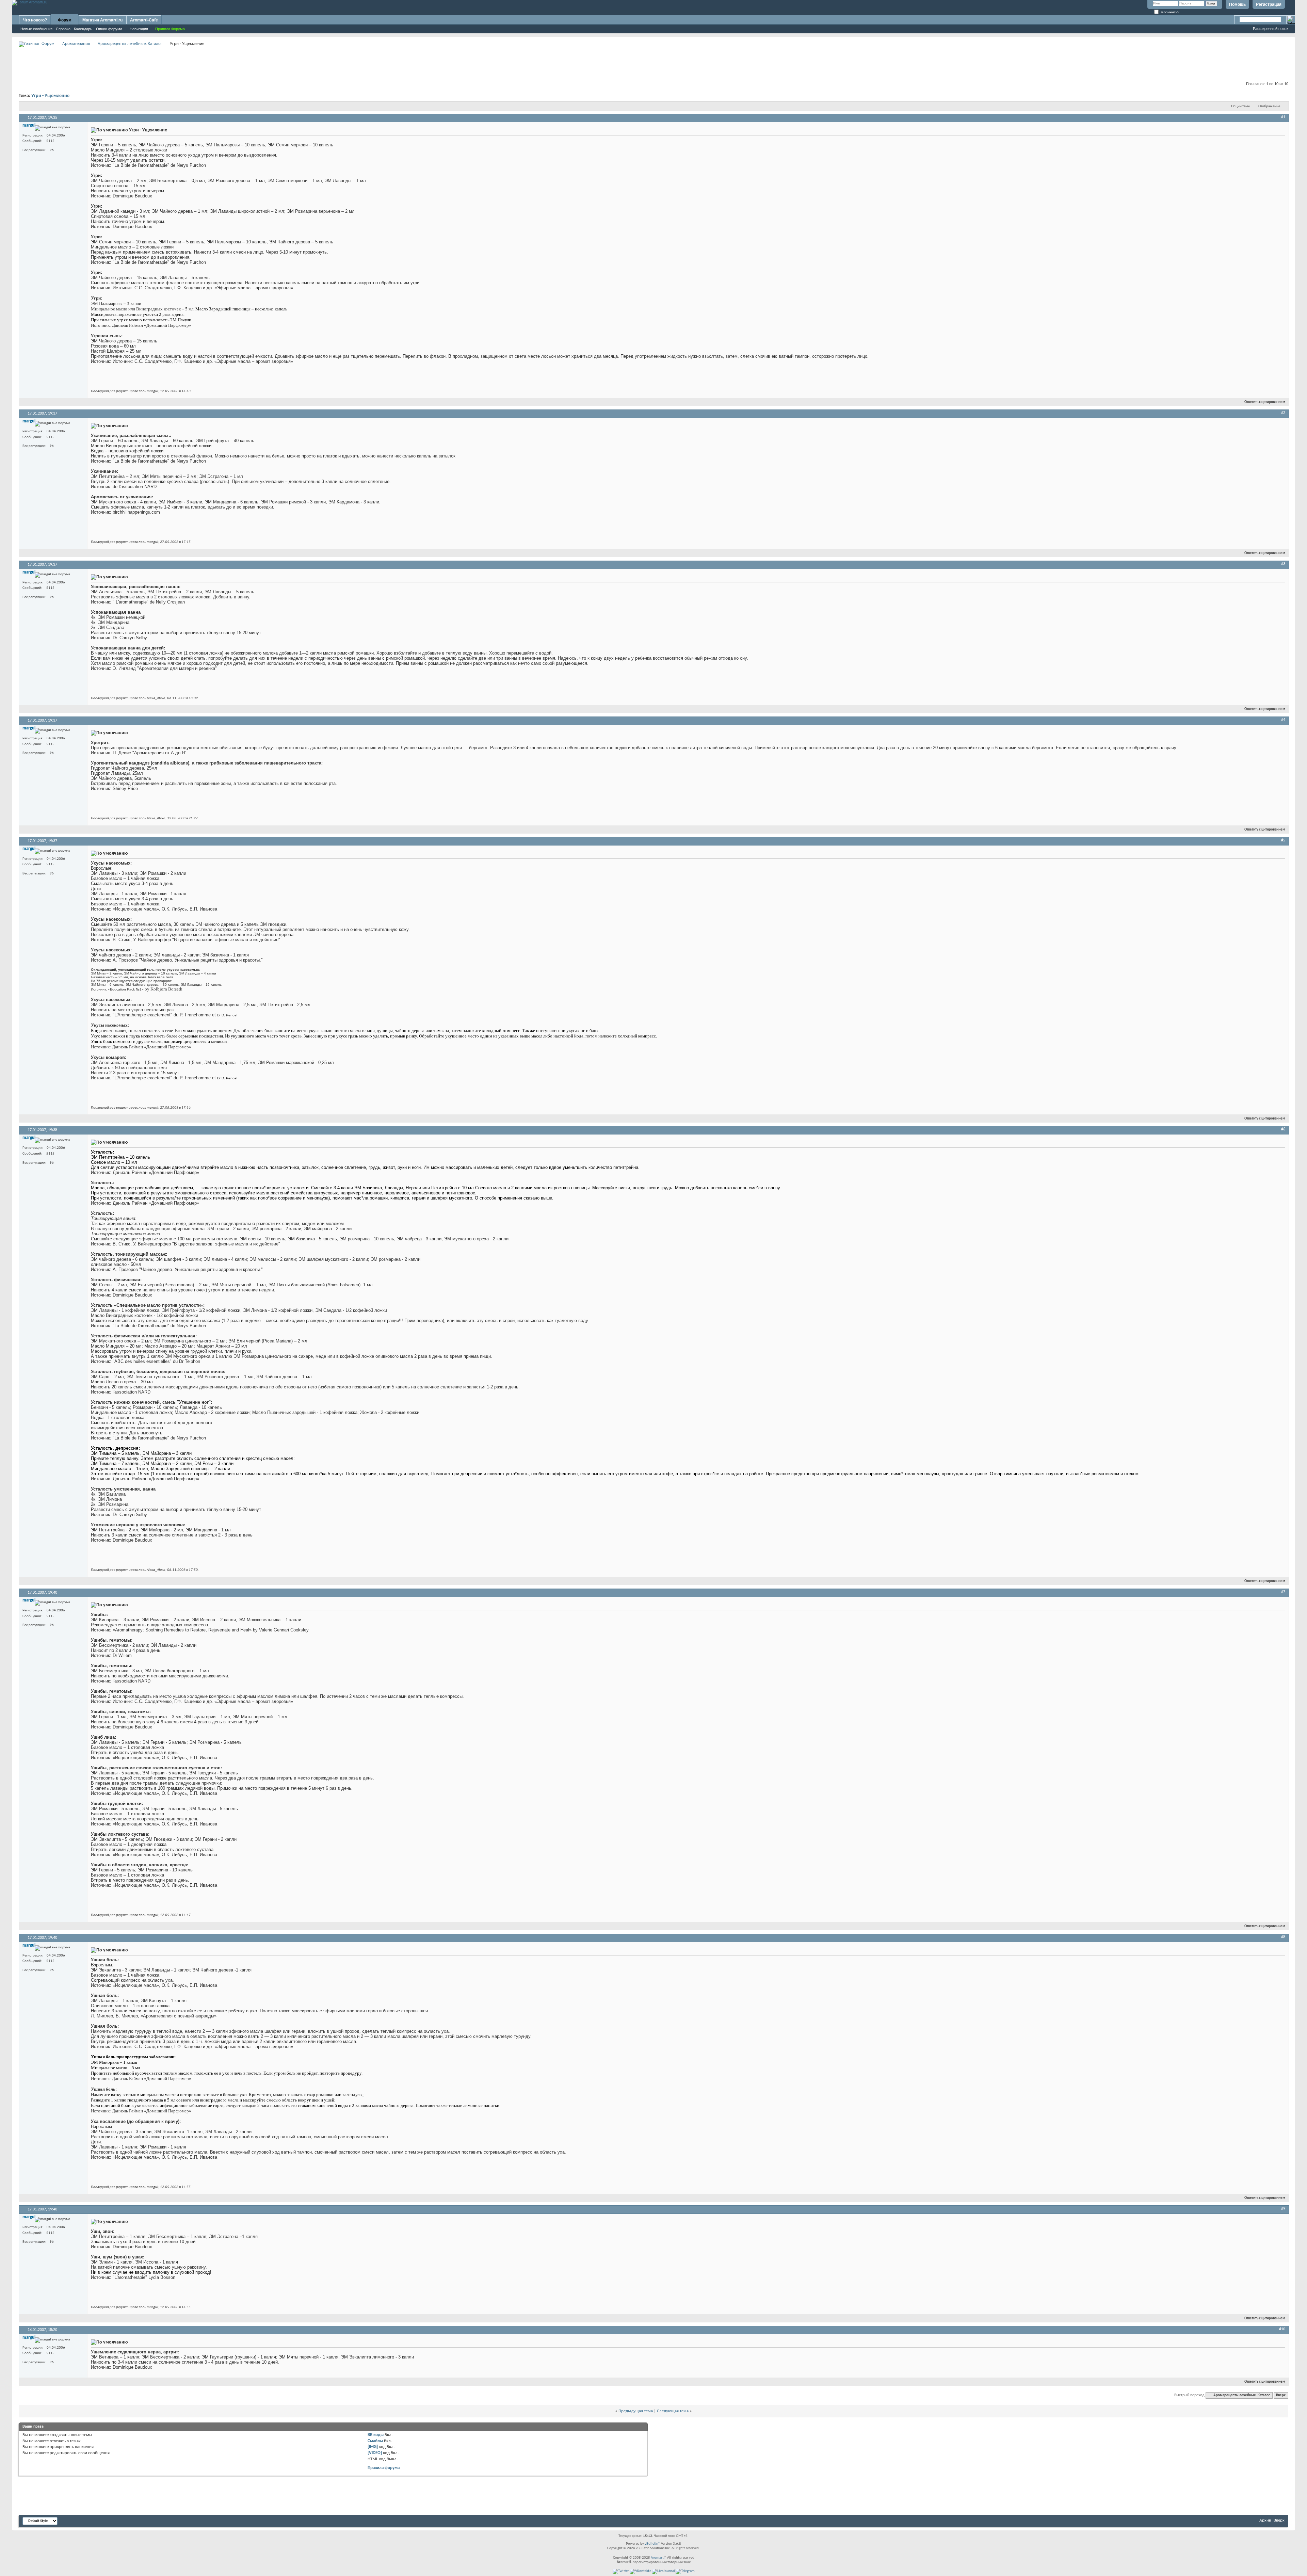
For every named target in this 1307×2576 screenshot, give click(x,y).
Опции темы (1241, 106)
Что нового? (35, 20)
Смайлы (375, 2441)
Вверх (1281, 2395)
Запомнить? (1169, 12)
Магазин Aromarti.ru (102, 20)
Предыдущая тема (636, 2411)
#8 (1283, 1937)
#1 (1283, 117)
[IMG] (373, 2447)
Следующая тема (673, 2411)
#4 (1283, 720)
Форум (65, 20)
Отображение (1269, 106)
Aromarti (658, 2558)
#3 (1283, 564)
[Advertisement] (653, 63)
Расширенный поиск (1271, 29)
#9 (1283, 2209)
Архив (1265, 2520)
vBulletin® (652, 2544)
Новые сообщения (36, 29)
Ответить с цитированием (1265, 402)
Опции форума (109, 29)
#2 (1283, 413)
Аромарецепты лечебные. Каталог (130, 44)
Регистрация (1269, 4)
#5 (1283, 840)
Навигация (139, 29)
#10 (1282, 2329)
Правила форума (384, 2468)
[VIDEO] (375, 2453)
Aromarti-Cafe (144, 20)
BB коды (376, 2435)
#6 (1283, 1129)
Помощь (1237, 4)
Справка (63, 29)
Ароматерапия (76, 44)
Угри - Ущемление (50, 96)
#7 (1283, 1592)
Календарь (83, 29)
